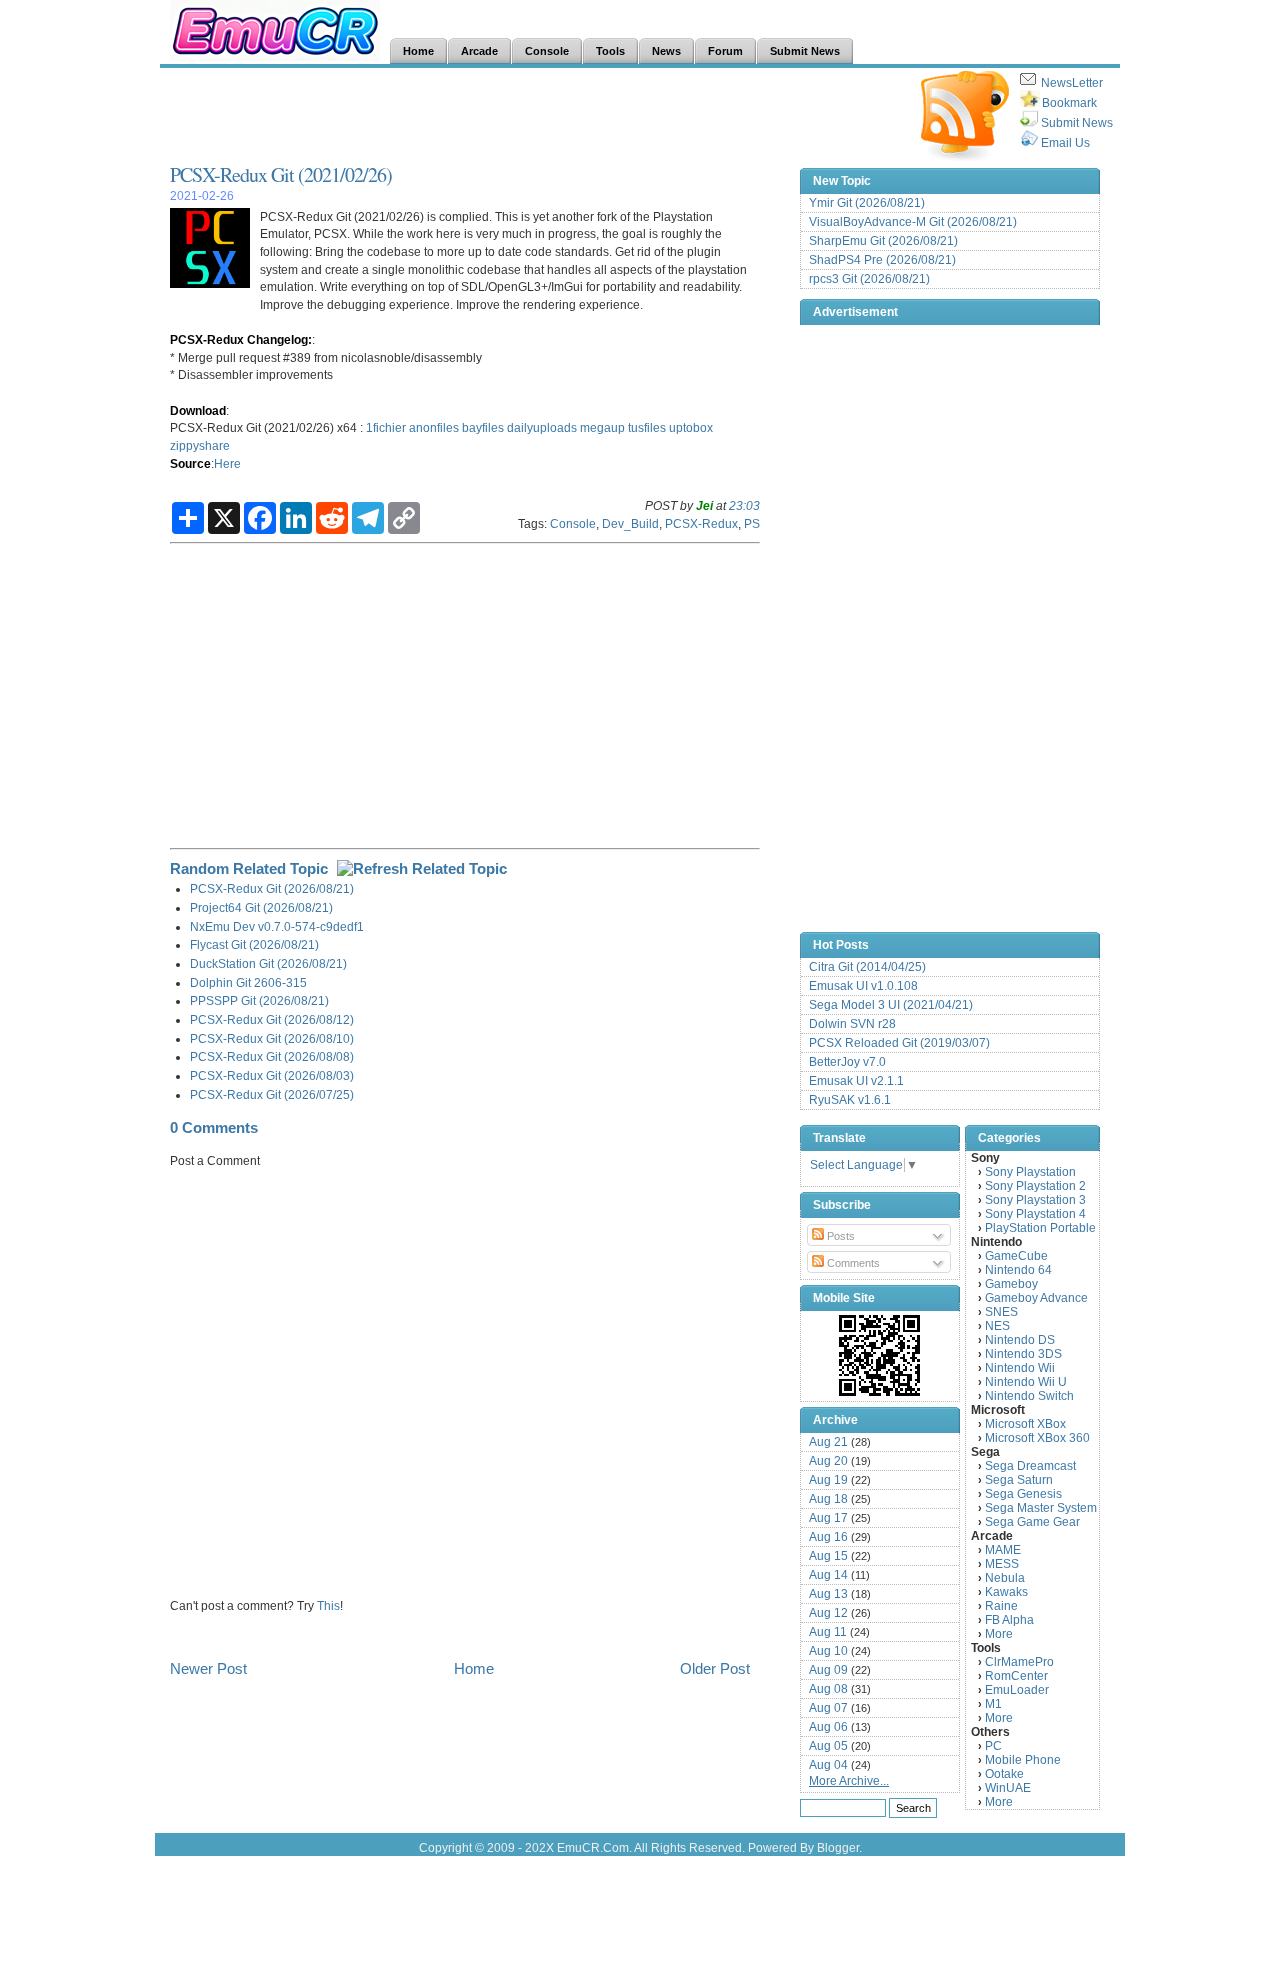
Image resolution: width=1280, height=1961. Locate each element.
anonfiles (434, 427)
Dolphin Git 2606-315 (248, 982)
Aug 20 (828, 1461)
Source (190, 463)
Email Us (1065, 143)
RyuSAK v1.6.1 (850, 1100)
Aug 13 (828, 1594)
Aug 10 (828, 1651)
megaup (602, 427)
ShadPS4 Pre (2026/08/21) (882, 260)
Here (227, 463)
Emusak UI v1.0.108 (863, 986)
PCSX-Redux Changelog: (241, 339)
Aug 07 (828, 1708)
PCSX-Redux (701, 523)
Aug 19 (828, 1480)
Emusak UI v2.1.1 (856, 1081)
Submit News (1077, 123)
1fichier (386, 427)
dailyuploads (542, 427)
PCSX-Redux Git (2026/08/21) (272, 888)
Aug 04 (828, 1765)
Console (573, 523)
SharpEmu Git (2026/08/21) (883, 241)
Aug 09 (828, 1670)
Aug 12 (828, 1613)
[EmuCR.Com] (880, 1355)
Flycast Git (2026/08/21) (254, 944)
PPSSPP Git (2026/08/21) (259, 1000)
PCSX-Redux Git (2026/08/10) (272, 1038)
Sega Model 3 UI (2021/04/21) (891, 1005)
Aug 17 (828, 1518)
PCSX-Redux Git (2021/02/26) (281, 174)
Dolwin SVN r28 (852, 1024)
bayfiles (483, 427)
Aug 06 (828, 1727)
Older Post (715, 1668)
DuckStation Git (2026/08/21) (268, 963)
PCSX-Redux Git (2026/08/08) (272, 1056)
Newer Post (208, 1668)
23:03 (744, 505)
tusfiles (647, 427)
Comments (852, 1263)
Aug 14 (828, 1575)
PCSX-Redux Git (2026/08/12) (272, 1019)
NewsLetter (1072, 83)
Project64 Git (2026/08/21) (261, 907)
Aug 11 (828, 1632)
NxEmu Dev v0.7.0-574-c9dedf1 (277, 926)
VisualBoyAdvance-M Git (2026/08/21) (913, 222)
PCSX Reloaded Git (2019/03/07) (899, 1043)
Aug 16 (828, 1537)
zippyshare (200, 445)
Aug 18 (828, 1499)
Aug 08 (828, 1689)
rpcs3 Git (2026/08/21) (869, 279)
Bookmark (1069, 103)
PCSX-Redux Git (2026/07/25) (272, 1094)
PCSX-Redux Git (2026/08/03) (272, 1075)
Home (474, 1668)
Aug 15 (828, 1556)
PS (752, 523)
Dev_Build (630, 523)
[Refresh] (422, 868)
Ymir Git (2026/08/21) (867, 203)
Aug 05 (828, 1746)
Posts (839, 1236)
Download (198, 410)
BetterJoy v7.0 (847, 1062)
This (328, 1605)
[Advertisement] (534, 116)
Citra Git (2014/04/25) (867, 967)
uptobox (691, 427)
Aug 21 (828, 1442)
